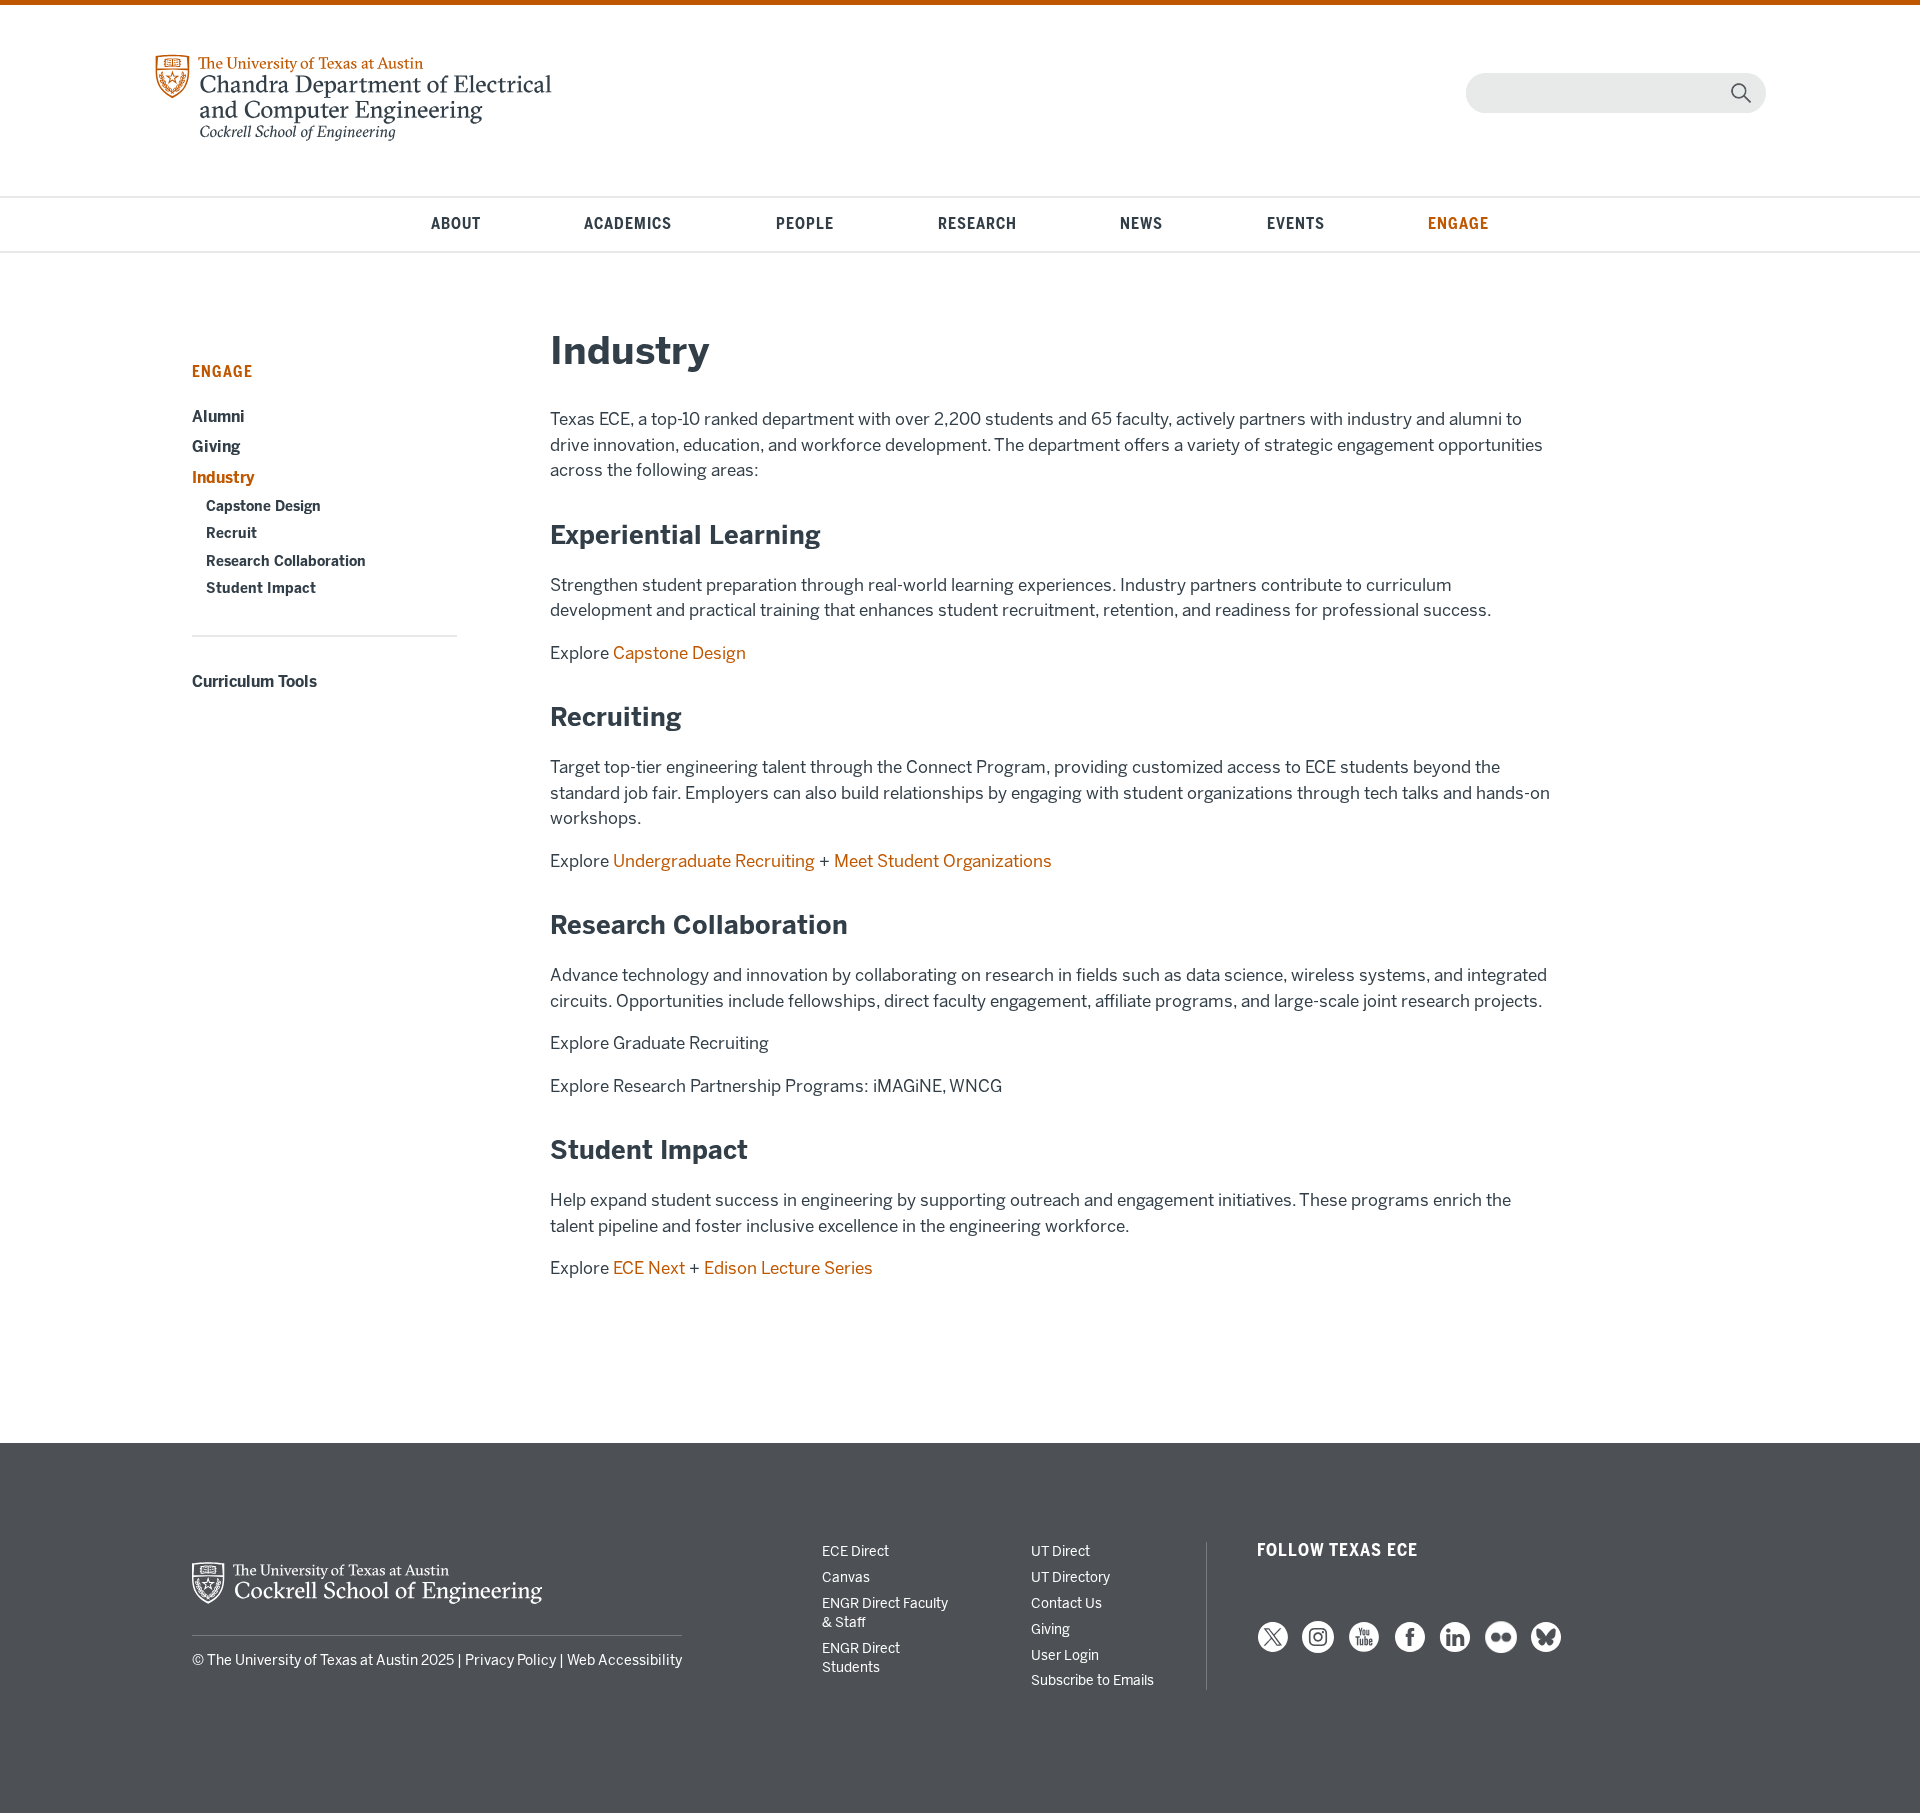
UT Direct (1060, 1551)
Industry (223, 478)
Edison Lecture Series (788, 1268)
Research (977, 224)
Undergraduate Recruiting (716, 861)
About (456, 224)
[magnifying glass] (1741, 93)
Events (1296, 224)
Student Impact (261, 588)
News (1141, 224)
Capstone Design (263, 506)
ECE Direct (855, 1551)
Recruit (231, 533)
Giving (216, 447)
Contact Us (1066, 1603)
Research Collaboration (286, 561)
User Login (1065, 1655)
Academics (628, 224)
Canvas (846, 1577)
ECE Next (649, 1268)
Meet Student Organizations (943, 861)
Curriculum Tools (254, 682)
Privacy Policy (510, 1660)
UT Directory (1070, 1577)
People (805, 224)
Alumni (218, 417)
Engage (1458, 224)
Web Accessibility (624, 1660)
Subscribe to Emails (1092, 1680)
